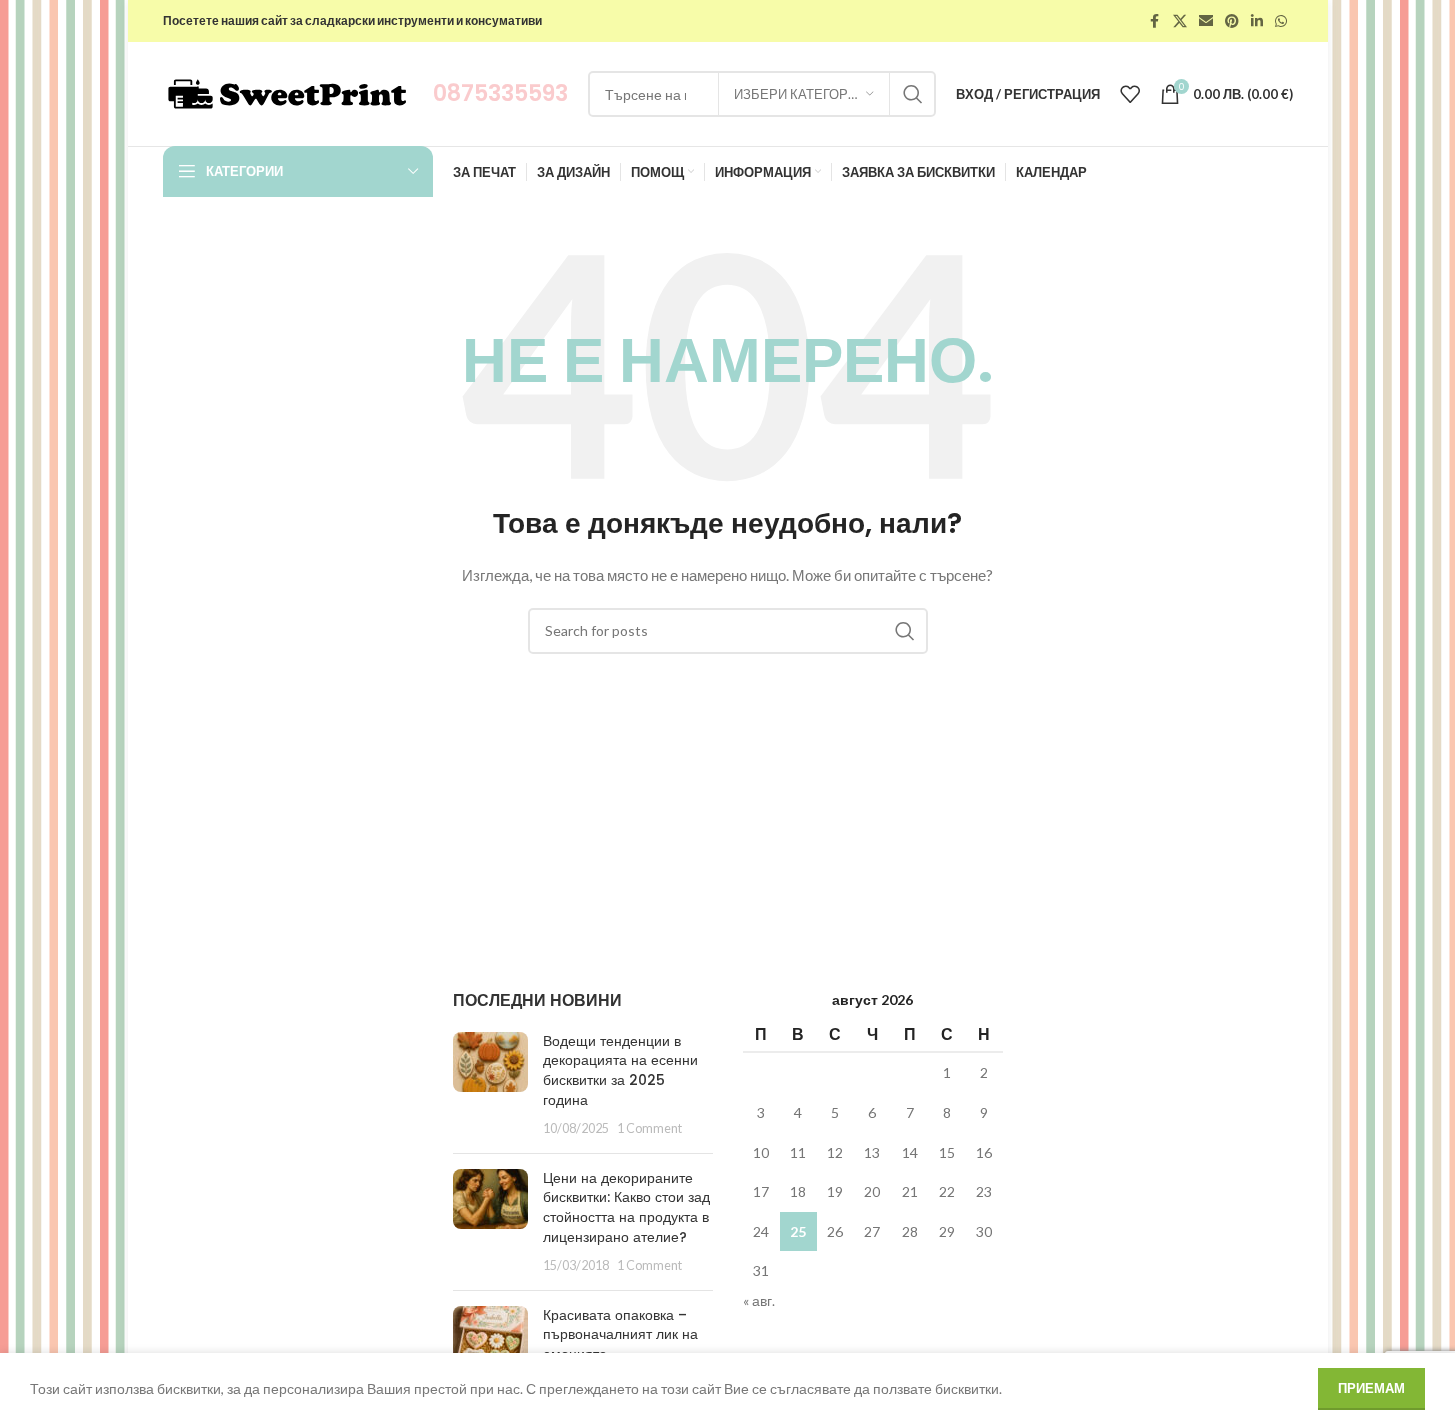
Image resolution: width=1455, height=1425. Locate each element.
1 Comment (649, 1128)
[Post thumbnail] (490, 1085)
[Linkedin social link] (1257, 21)
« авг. (759, 1300)
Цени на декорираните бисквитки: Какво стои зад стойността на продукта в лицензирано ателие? (626, 1207)
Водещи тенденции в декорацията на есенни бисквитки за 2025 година (620, 1070)
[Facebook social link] (1155, 21)
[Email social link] (1206, 21)
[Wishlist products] (1130, 94)
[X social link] (1180, 21)
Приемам (1371, 1388)
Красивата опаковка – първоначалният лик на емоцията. (620, 1334)
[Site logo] (288, 92)
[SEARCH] (913, 94)
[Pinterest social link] (1232, 21)
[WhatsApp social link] (1281, 21)
